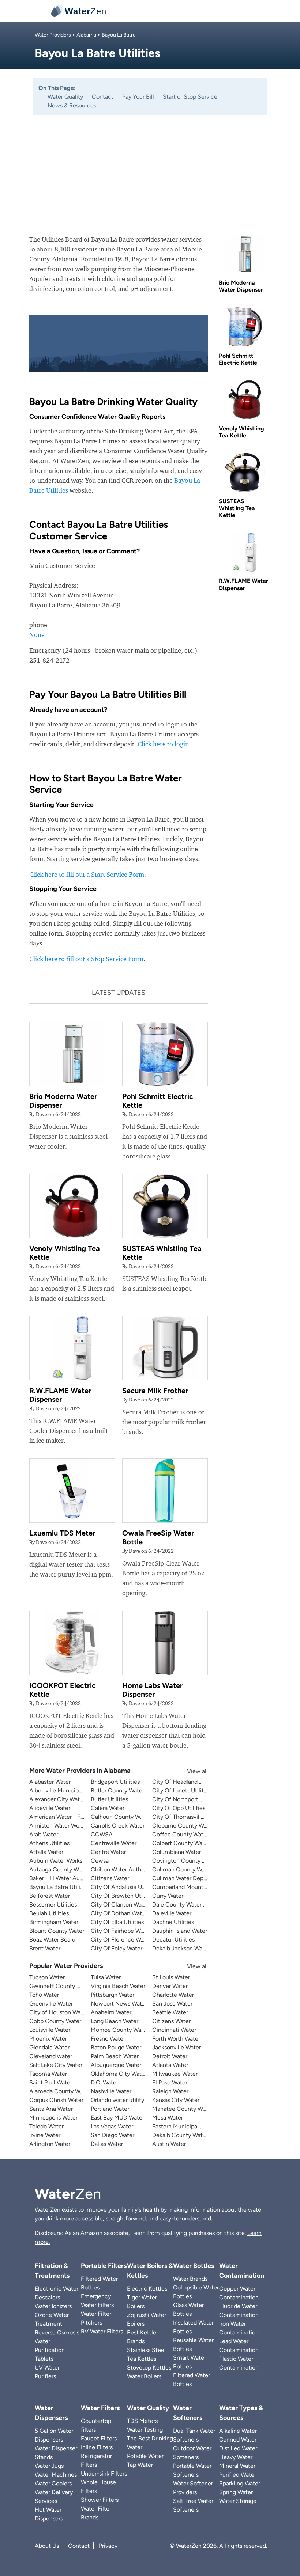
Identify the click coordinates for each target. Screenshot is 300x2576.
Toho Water (44, 1995)
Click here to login (163, 744)
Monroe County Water (120, 2030)
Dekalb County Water (180, 2135)
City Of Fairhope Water (121, 1931)
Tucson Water (47, 1977)
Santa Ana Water (51, 2109)
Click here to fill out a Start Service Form (87, 874)
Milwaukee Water (175, 2074)
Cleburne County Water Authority (196, 1826)
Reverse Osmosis (57, 2332)
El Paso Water (170, 2082)
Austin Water (169, 2144)
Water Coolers (53, 2483)
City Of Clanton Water (120, 1905)
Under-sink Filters (104, 2473)
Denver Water (170, 1986)
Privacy (108, 2546)
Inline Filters (97, 2447)
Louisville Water (50, 2030)
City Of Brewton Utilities (123, 1896)
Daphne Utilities (173, 1922)
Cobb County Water (55, 2021)
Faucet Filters (99, 2438)
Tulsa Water (106, 1977)
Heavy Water (236, 2457)
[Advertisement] (150, 170)
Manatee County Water (183, 2109)
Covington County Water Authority (198, 1861)
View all (190, 1771)
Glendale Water (49, 2047)
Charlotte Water (173, 1995)
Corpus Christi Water (56, 2100)
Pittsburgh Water (112, 1995)
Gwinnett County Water (61, 1986)
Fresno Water (108, 2039)
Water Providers (53, 35)
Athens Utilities (49, 1843)
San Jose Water (172, 2004)
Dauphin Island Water (180, 1931)
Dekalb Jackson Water (181, 1948)
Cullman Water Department (188, 1878)
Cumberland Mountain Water (190, 1887)
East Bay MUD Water (117, 2118)
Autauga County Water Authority (72, 1869)
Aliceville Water (50, 1808)
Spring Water (236, 2492)
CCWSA (102, 1834)
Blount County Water (57, 1931)
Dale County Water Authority (190, 1905)
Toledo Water (46, 2126)
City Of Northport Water (184, 1799)
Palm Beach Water (115, 2056)
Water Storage (238, 2501)
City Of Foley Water (117, 1948)
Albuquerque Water (116, 2065)
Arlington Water (50, 2144)
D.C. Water (104, 2082)
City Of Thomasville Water (187, 1817)
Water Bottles (194, 2266)
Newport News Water (119, 2004)
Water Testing (145, 2430)
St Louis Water (171, 1977)
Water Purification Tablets (50, 2350)
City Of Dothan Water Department (136, 1913)
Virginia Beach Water (118, 1986)
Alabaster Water (50, 1782)
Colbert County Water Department (198, 1843)
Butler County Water (117, 1790)
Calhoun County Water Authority (134, 1817)
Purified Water (238, 2475)
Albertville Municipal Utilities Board (75, 1790)
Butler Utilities (109, 1799)
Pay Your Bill (138, 97)
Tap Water (140, 2465)
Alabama (86, 35)
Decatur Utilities (173, 1940)
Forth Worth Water (176, 2039)
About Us (47, 2546)
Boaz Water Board (52, 1940)
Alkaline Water (238, 2431)
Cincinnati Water (174, 2030)
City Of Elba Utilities (117, 1922)
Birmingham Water (54, 1922)
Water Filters (100, 2408)
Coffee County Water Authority (193, 1834)
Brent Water (45, 1948)
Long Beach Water (115, 2021)
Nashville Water (111, 2091)
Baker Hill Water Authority (63, 1878)
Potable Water (145, 2456)
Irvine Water (45, 2135)
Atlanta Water (170, 2065)
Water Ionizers (53, 2306)
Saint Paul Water (51, 2082)
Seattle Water (170, 2012)
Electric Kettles (147, 2289)
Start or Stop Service (190, 97)
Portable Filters (104, 2266)
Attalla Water (46, 1852)
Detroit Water (170, 2056)
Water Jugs (49, 2466)
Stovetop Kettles (149, 2368)
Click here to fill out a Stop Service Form (86, 959)
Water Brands (190, 2279)
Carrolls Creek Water (118, 1826)
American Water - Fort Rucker (68, 1817)
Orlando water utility (117, 2100)
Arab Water (44, 1834)
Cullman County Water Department (199, 1869)
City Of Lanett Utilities (182, 1790)
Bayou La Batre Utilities (59, 1887)
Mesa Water (168, 2118)
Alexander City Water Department (74, 1799)
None (37, 635)
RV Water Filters (102, 2331)
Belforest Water (50, 1896)
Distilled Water (238, 2448)
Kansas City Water (176, 2100)
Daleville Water (172, 1913)
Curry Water (168, 1896)
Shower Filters (100, 2500)
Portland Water (110, 2109)
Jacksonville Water (177, 2047)
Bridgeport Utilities (115, 1782)
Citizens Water (110, 1878)
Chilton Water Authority (122, 1869)
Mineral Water (237, 2466)
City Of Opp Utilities (179, 1808)
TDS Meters (142, 2421)
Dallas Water (107, 2144)
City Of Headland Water (183, 1782)
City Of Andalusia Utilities (124, 1887)
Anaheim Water (111, 2012)
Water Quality (65, 97)
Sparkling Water (240, 2483)
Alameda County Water (60, 2091)
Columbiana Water (177, 1852)
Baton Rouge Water (116, 2047)
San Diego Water (112, 2135)
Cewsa (100, 1861)
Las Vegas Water (112, 2126)
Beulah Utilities (49, 1913)
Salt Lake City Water (56, 2065)
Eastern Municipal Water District (194, 2126)
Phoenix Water (48, 2039)
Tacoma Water (48, 2074)
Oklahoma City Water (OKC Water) (136, 2074)
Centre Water (108, 1852)
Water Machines (56, 2475)
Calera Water (108, 1808)
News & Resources (72, 105)
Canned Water (238, 2440)
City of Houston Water (59, 2012)
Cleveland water (51, 2056)
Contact (103, 97)
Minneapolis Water (53, 2118)
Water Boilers (144, 2376)
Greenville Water (51, 2004)
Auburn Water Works (56, 1861)
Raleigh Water (170, 2091)
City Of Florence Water (121, 1940)
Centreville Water (114, 1843)
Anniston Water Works (58, 1826)
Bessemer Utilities (53, 1905)
